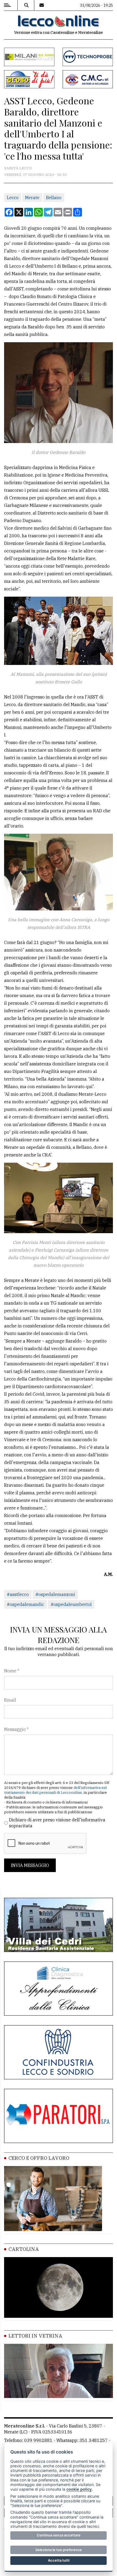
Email (10, 1700)
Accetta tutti (59, 2560)
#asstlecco (18, 1594)
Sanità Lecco (18, 168)
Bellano (54, 198)
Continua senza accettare (59, 2535)
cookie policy (79, 2489)
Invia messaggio (30, 1865)
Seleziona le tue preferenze (59, 2550)
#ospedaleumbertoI (71, 1604)
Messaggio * (16, 1729)
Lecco (13, 198)
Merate (32, 198)
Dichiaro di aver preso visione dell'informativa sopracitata (57, 1823)
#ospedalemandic (25, 1604)
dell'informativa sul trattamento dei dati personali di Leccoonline (55, 1790)
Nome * (12, 1671)
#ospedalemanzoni (55, 1594)
